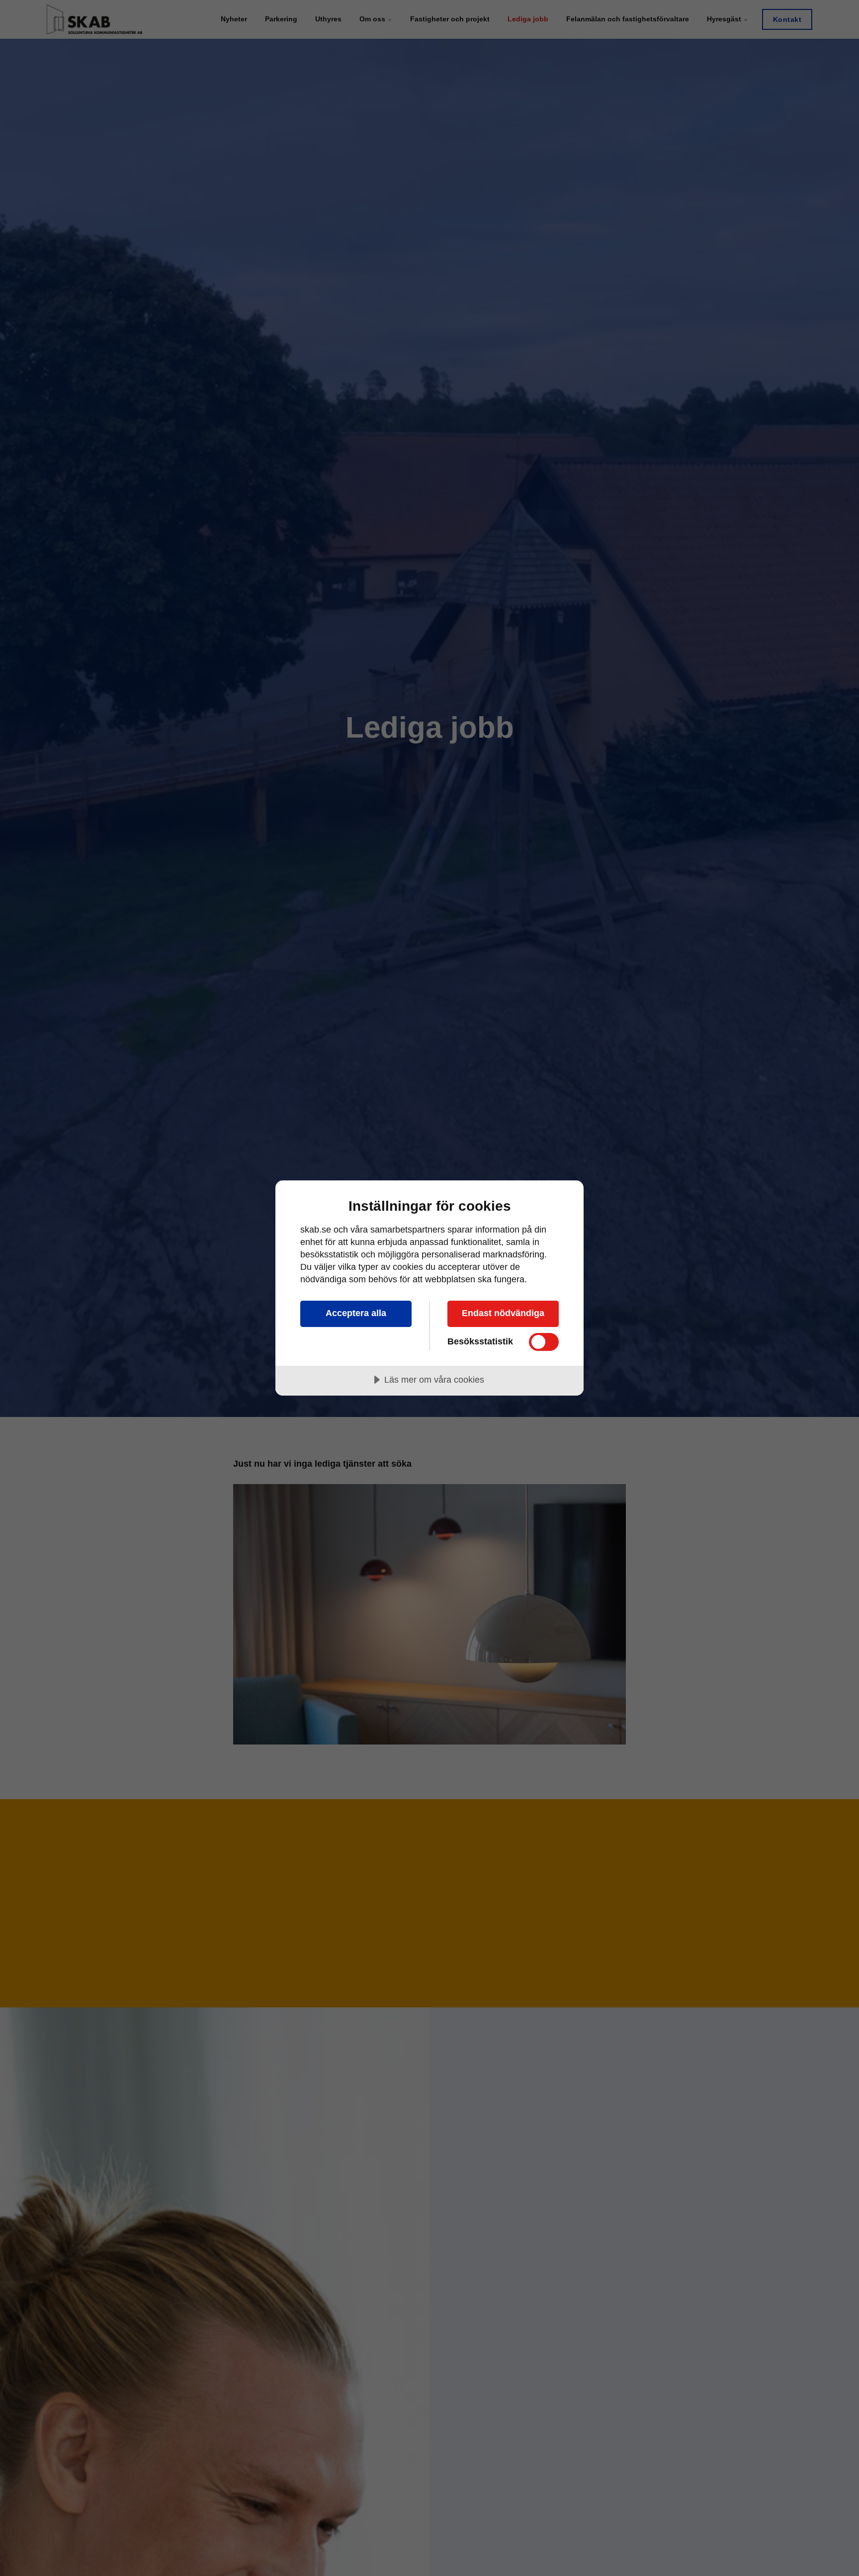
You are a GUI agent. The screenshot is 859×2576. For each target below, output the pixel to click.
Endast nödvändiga (503, 1313)
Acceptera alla (356, 1313)
